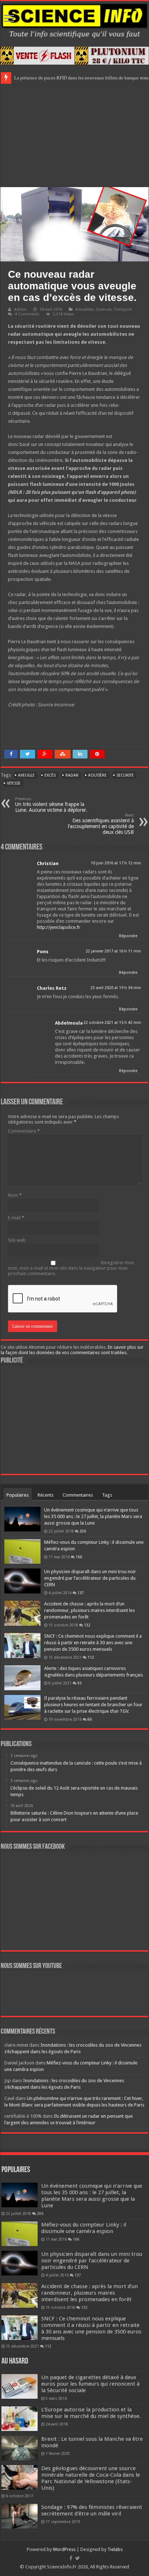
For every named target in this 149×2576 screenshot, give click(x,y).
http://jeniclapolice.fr (59, 927)
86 (90, 1719)
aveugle (26, 775)
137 (81, 1593)
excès (50, 775)
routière (97, 775)
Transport (123, 309)
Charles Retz (52, 988)
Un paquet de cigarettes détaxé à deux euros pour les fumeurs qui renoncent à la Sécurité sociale (90, 2384)
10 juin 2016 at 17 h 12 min (116, 863)
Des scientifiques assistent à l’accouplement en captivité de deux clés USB (101, 824)
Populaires (18, 1495)
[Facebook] (71, 2558)
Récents (46, 1495)
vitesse (14, 783)
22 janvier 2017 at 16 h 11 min (113, 951)
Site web (17, 1240)
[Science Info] (74, 20)
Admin (20, 309)
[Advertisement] (74, 135)
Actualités (84, 309)
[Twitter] (78, 2558)
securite (125, 775)
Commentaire (24, 1131)
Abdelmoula (69, 1023)
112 (91, 1657)
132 (87, 1625)
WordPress (64, 2549)
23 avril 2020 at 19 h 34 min (116, 988)
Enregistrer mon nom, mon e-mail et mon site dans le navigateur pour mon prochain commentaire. (71, 1268)
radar (72, 775)
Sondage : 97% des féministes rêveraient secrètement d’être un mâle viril (92, 2510)
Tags (107, 1495)
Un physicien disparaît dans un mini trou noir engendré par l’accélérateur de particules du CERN (90, 1578)
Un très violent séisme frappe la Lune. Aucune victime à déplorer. (51, 805)
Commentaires (78, 1495)
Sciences (104, 309)
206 (83, 1531)
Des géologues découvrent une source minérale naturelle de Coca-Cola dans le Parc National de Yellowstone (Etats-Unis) (91, 2478)
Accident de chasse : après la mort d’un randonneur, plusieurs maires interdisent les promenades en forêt (90, 1610)
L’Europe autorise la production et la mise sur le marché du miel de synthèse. (91, 2413)
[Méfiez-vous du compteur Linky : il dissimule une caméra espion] (22, 1551)
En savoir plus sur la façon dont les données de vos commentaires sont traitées (72, 1350)
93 (80, 1683)
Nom (15, 1195)
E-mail (16, 1218)
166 (79, 1557)
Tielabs (115, 2549)
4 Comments (27, 314)
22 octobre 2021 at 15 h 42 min (112, 1023)
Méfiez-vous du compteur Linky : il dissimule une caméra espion (84, 2228)
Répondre (128, 936)
